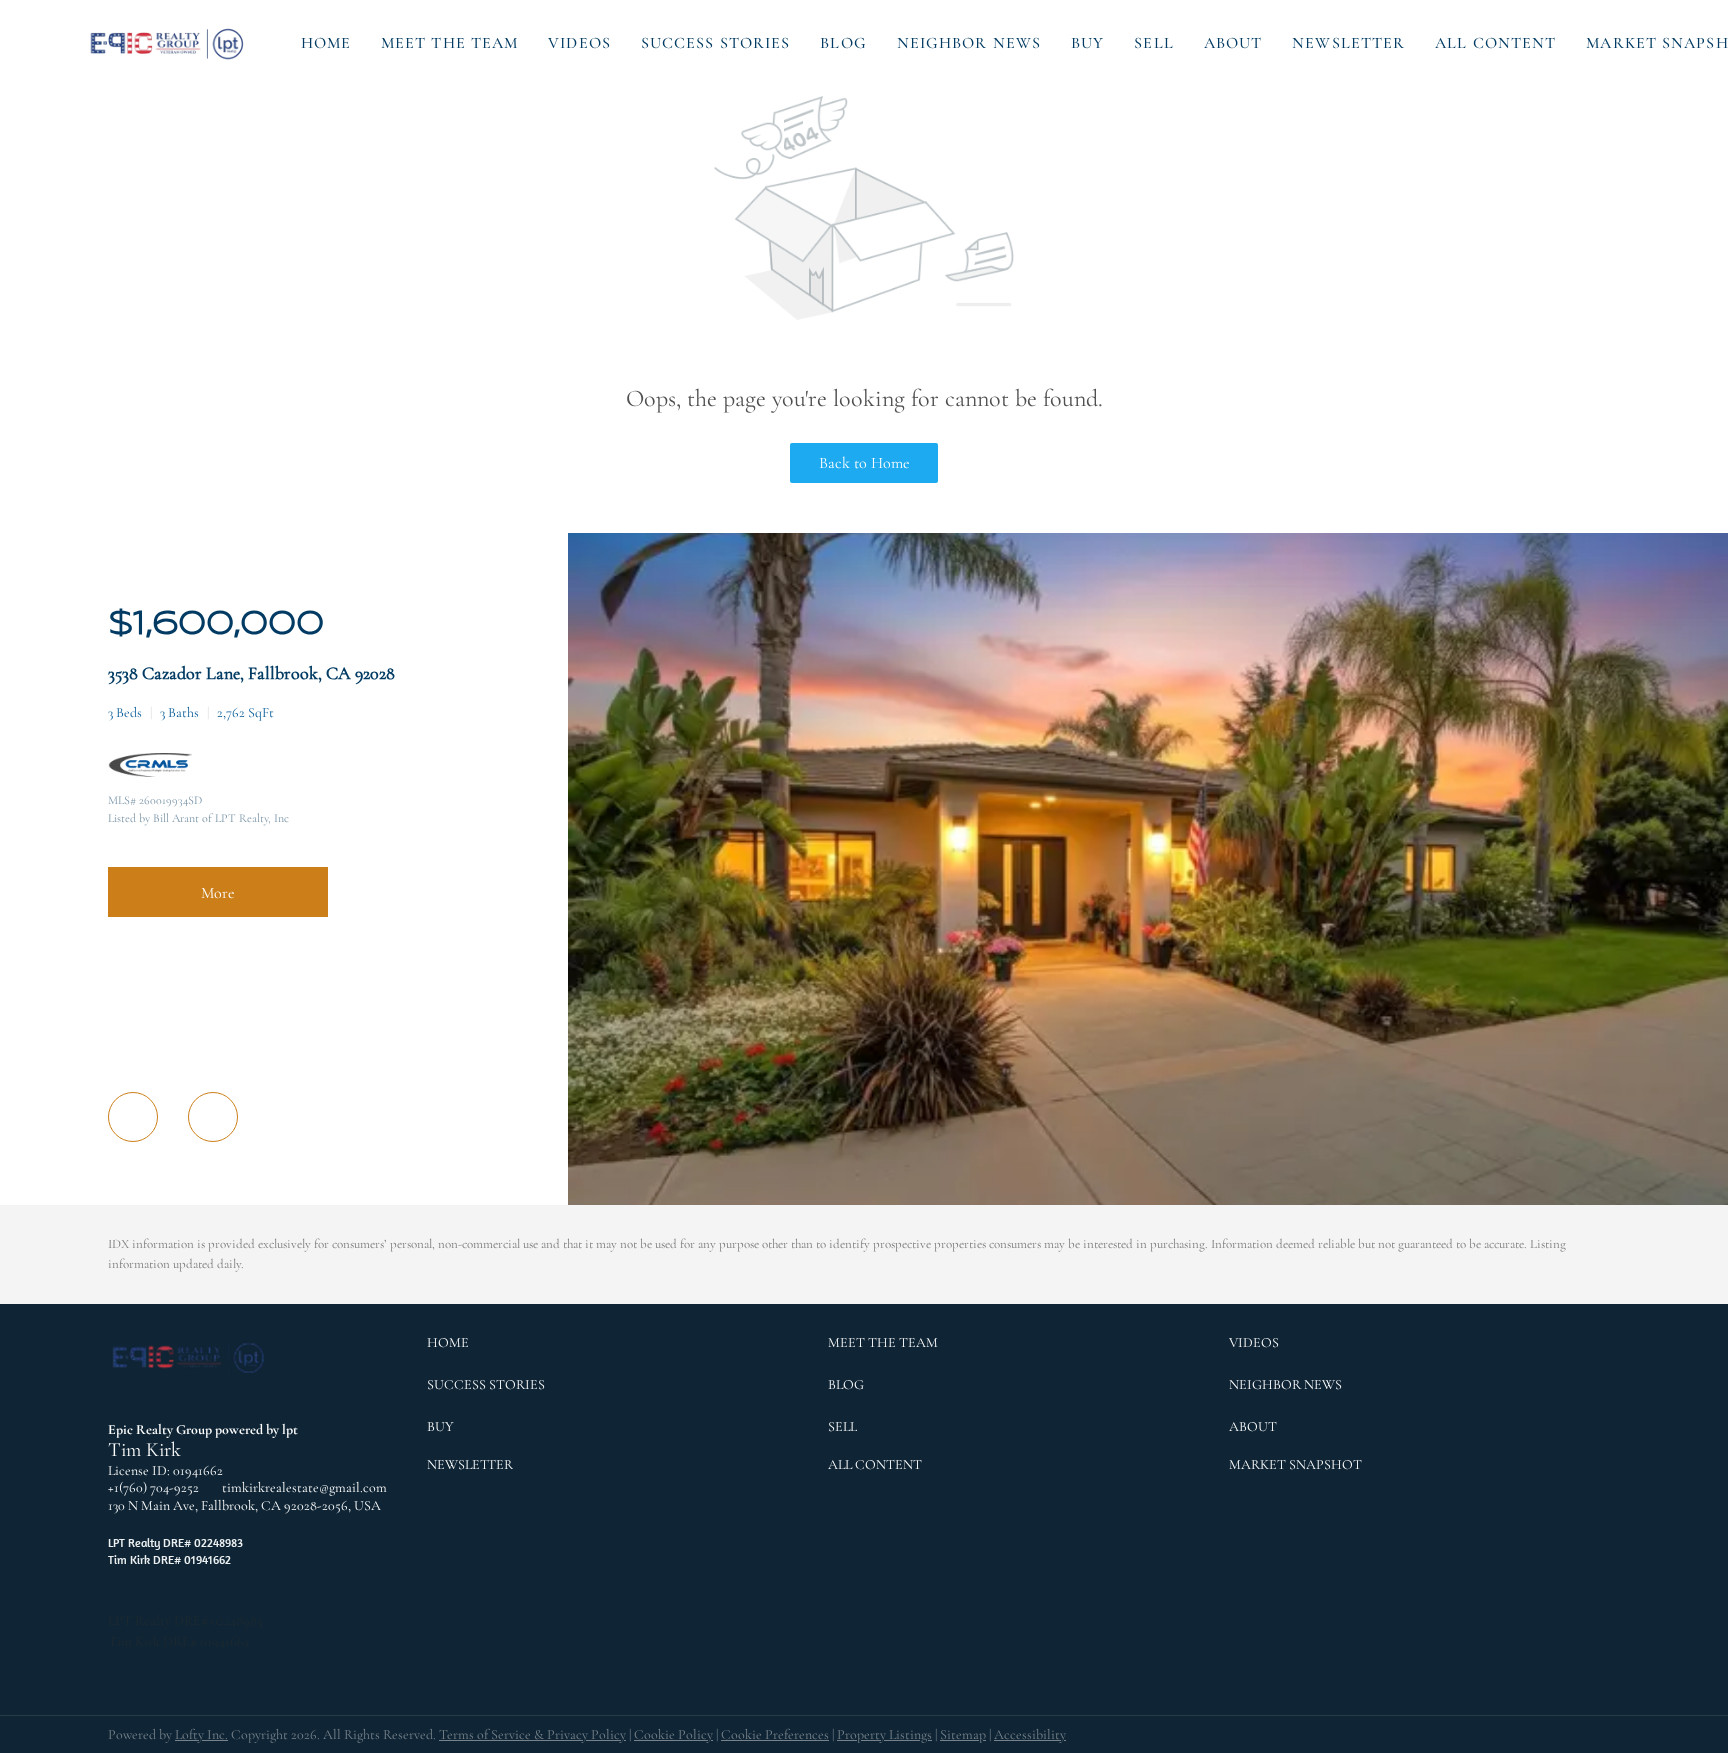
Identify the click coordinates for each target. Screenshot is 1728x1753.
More (218, 893)
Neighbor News (969, 43)
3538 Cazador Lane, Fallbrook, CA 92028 (251, 673)
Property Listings (884, 1734)
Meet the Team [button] (449, 43)
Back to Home (864, 463)
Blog (843, 43)
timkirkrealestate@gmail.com (304, 1487)
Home (326, 43)
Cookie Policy (673, 1734)
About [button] (1233, 43)
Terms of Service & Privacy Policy (532, 1734)
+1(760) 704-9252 (153, 1487)
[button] (168, 43)
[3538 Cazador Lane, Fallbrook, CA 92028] (1148, 1200)
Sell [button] (1153, 43)
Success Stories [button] (716, 43)
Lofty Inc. (201, 1734)
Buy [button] (1087, 43)
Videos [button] (579, 43)
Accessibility (1030, 1734)
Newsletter (1348, 43)
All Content (1495, 43)
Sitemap (963, 1734)
